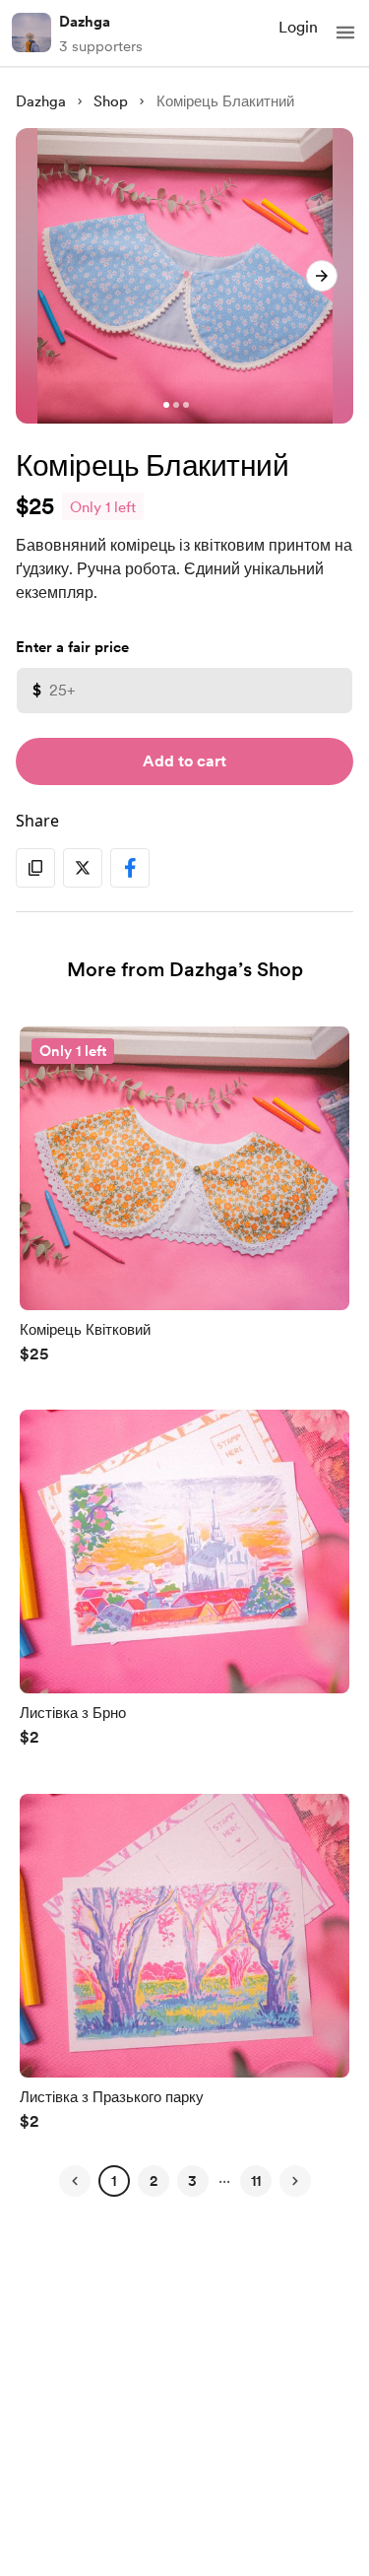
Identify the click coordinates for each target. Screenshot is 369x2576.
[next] (322, 276)
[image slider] (184, 276)
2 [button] (154, 2181)
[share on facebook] (130, 868)
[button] (345, 33)
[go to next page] (295, 2181)
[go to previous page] (75, 2181)
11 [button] (256, 2181)
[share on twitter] (83, 868)
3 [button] (192, 2181)
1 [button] (114, 2181)
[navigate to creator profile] (31, 33)
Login (298, 27)
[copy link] (35, 868)
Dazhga (85, 22)
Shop (111, 101)
